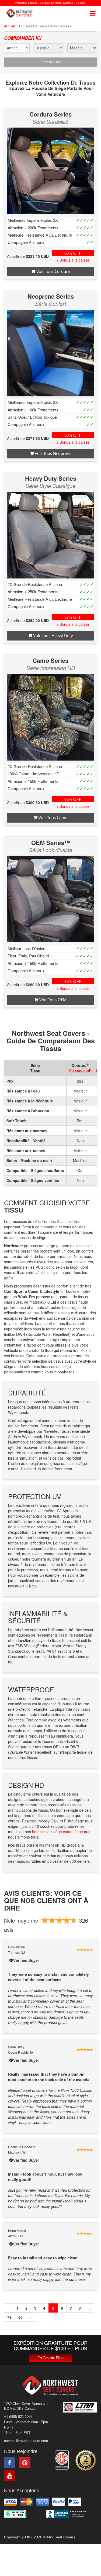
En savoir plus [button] (50, 2358)
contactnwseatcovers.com (26, 2441)
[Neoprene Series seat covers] (50, 353)
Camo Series (50, 660)
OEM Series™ (51, 842)
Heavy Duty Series (51, 478)
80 (20, 2317)
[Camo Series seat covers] (50, 717)
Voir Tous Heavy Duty (53, 635)
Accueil (9, 26)
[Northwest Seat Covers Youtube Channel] (10, 2476)
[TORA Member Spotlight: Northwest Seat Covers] (62, 2460)
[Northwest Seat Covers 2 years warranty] (86, 2460)
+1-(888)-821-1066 (18, 2417)
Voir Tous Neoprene (53, 453)
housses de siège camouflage (58, 1832)
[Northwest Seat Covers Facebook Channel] (10, 2463)
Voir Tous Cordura (53, 271)
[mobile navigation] (93, 13)
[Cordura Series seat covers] (50, 171)
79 (9, 2317)
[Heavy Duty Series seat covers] (50, 535)
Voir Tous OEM (53, 1000)
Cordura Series (50, 114)
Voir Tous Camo (53, 817)
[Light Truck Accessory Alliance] (80, 2407)
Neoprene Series (51, 296)
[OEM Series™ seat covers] (50, 899)
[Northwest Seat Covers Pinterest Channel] (25, 2463)
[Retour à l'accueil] (21, 13)
